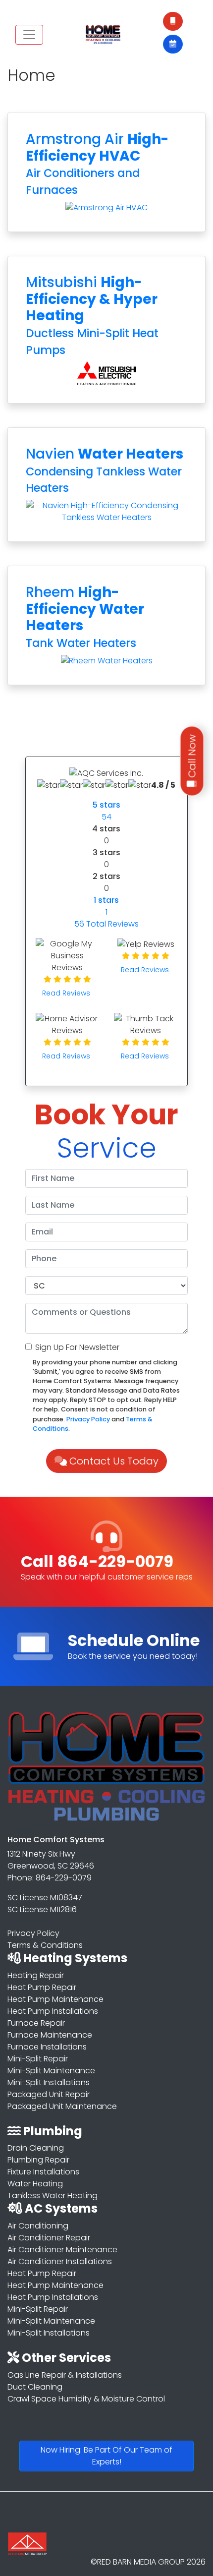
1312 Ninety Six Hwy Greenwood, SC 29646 (51, 1860)
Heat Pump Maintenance (55, 1999)
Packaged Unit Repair (49, 2094)
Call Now (192, 757)
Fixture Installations (43, 2172)
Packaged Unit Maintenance (62, 2106)
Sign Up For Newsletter (77, 1347)
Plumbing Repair (38, 2160)
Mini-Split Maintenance (51, 2071)
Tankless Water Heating (53, 2195)
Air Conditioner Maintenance (62, 2250)
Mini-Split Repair (38, 2059)
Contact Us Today (113, 1461)
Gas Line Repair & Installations (65, 2375)
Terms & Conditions (45, 1945)
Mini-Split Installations (49, 2082)
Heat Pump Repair (42, 1987)
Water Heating (35, 2184)
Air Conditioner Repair (49, 2238)
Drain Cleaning (36, 2148)
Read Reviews (67, 993)
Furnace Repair (36, 2023)
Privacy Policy (88, 1419)
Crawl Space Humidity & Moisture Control (86, 2399)
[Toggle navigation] (29, 35)
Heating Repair (36, 1975)
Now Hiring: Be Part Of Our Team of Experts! (106, 2456)
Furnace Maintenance (50, 2035)
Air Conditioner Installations (60, 2261)
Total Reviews (106, 924)
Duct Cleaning (35, 2387)
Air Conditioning (38, 2226)
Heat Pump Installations (53, 2011)
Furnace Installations (47, 2047)
